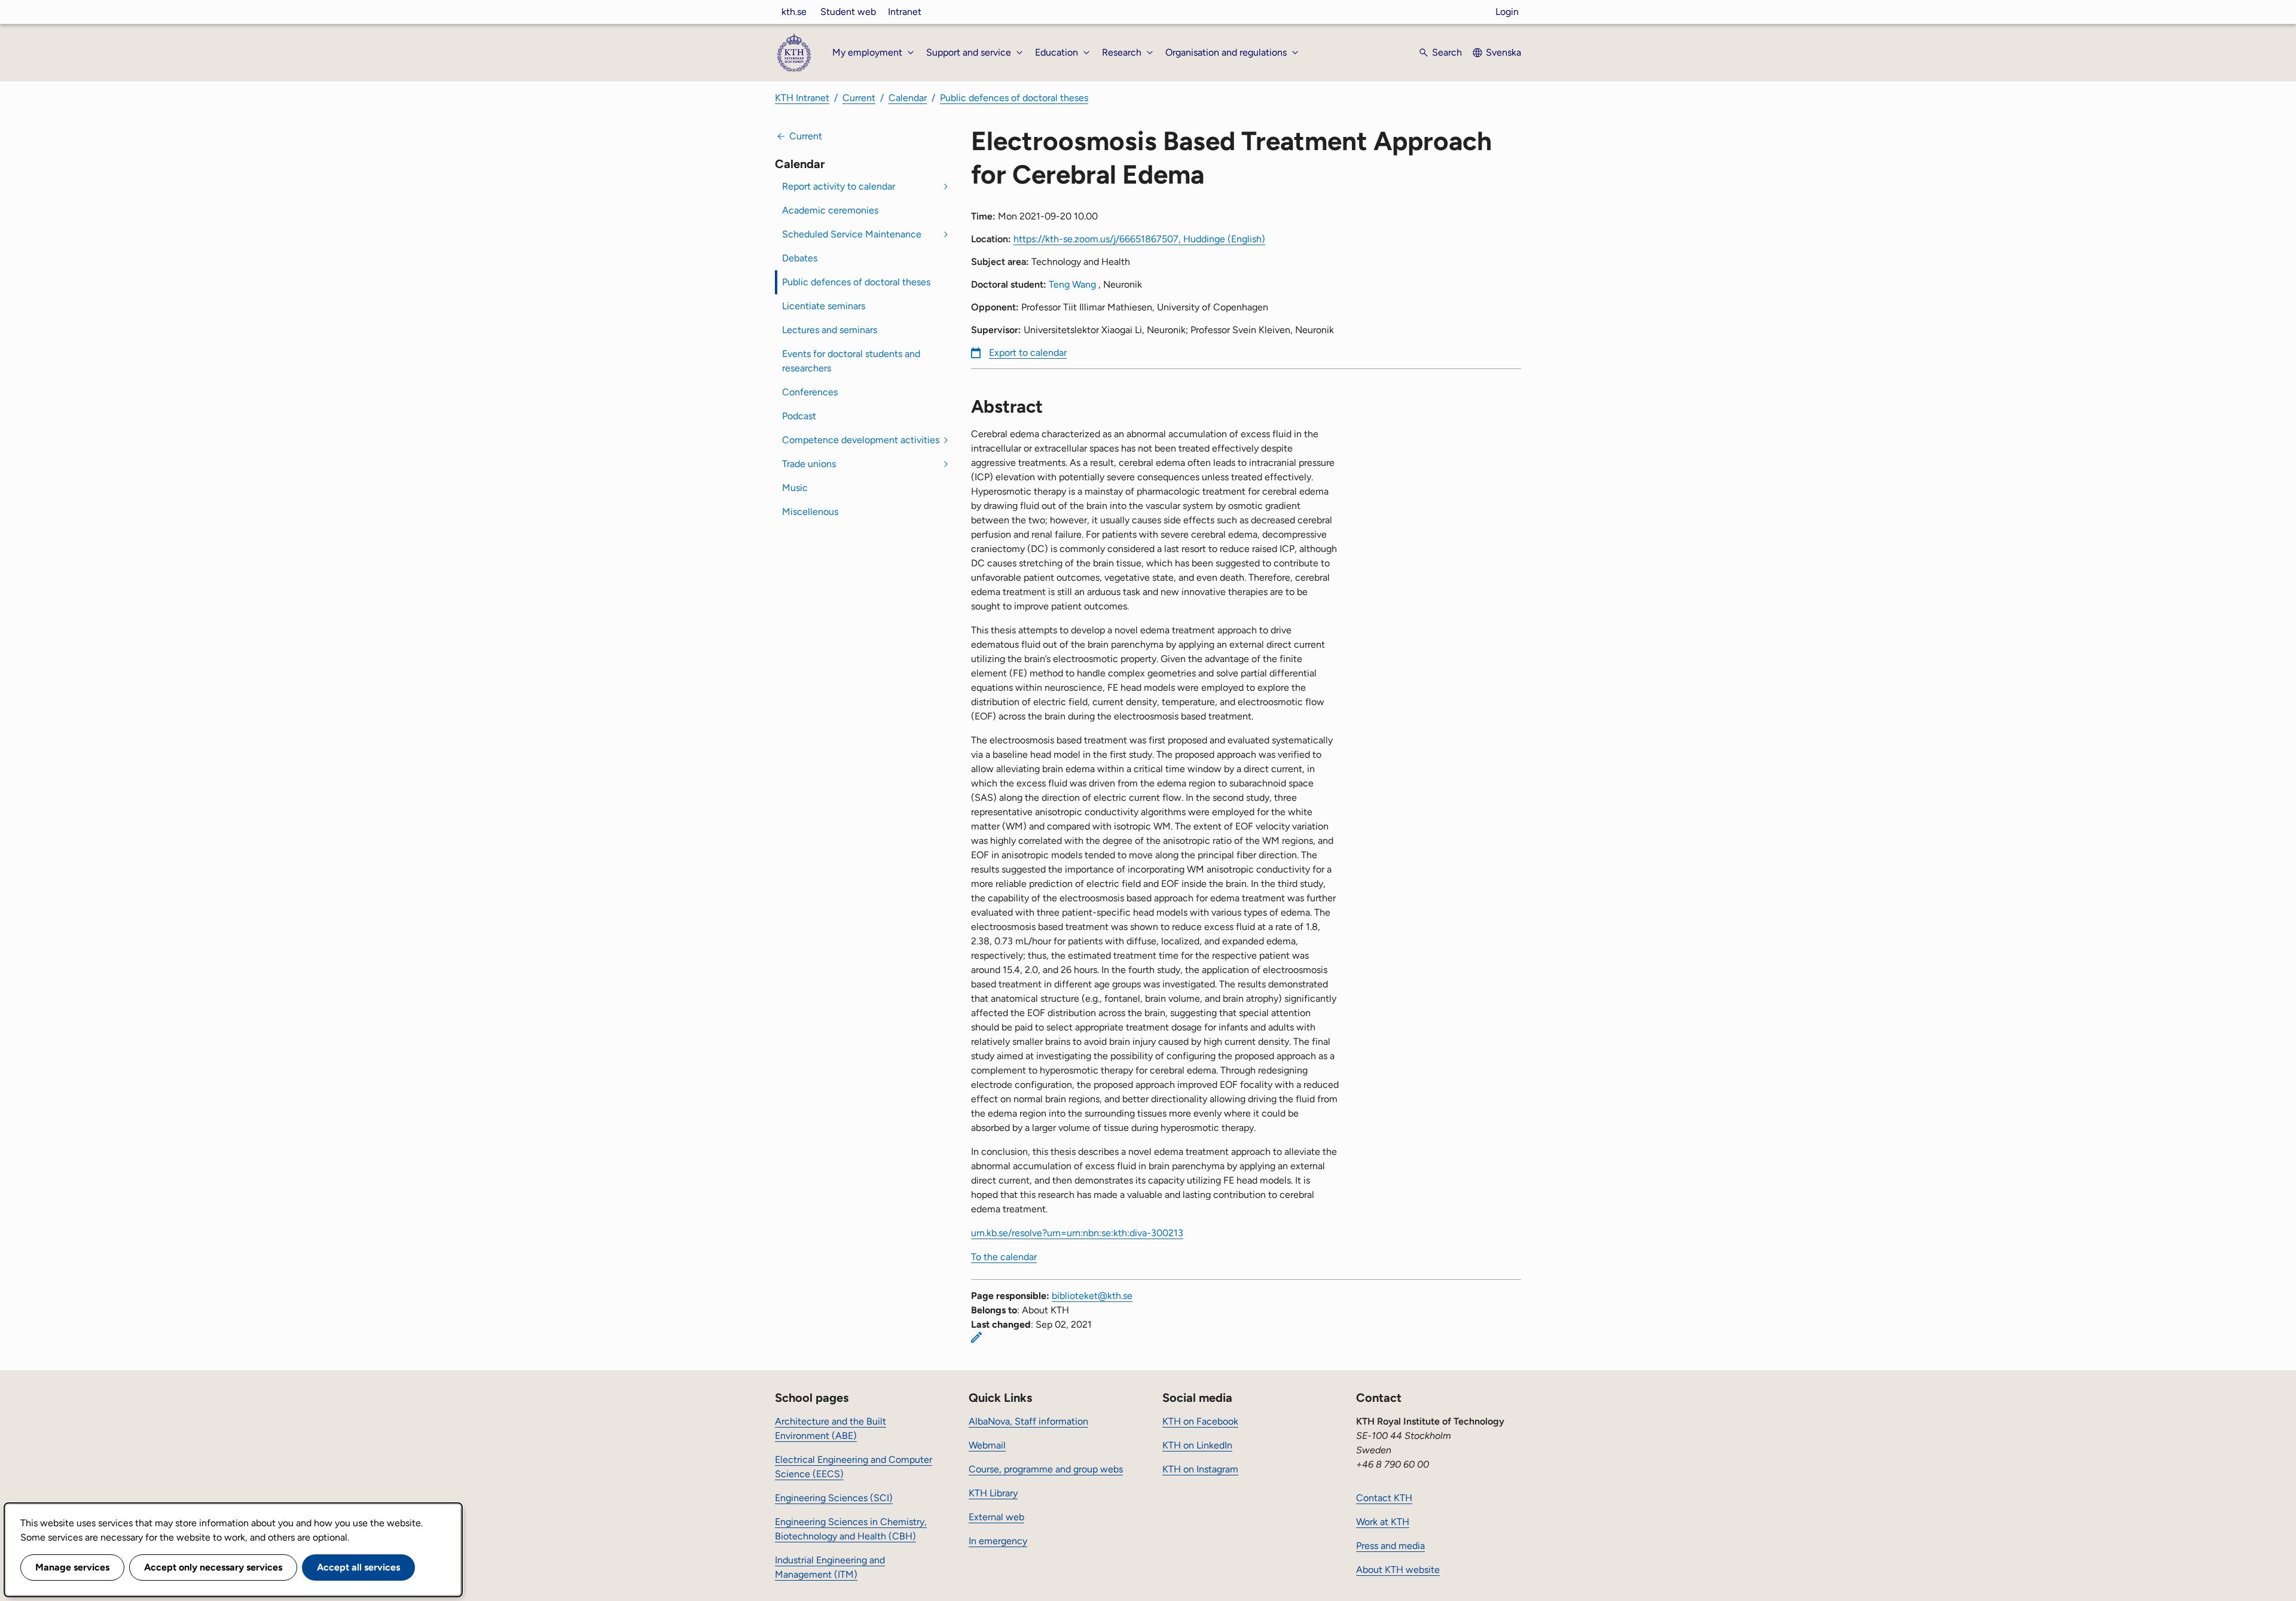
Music (795, 488)
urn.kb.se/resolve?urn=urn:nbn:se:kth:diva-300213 (1077, 1233)
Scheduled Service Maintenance (852, 234)
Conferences (810, 392)
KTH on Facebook (1200, 1421)
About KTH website (1398, 1570)
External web (996, 1517)
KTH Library (993, 1493)
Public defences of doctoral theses (1014, 98)
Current (859, 98)
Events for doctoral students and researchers (851, 361)
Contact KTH (1384, 1498)
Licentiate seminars (824, 306)
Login (1507, 12)
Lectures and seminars (830, 330)
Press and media (1390, 1546)
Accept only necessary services (213, 1567)
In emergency (998, 1541)
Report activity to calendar (839, 186)
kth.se (794, 12)
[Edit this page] (976, 1337)
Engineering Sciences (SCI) (834, 1498)
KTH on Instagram (1200, 1469)
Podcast (799, 416)
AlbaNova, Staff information (1028, 1421)
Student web (848, 12)
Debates (800, 258)
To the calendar (1004, 1257)
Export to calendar (1028, 353)
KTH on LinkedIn (1197, 1445)
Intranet (905, 12)
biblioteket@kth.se (1092, 1296)
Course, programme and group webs (1046, 1469)
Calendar (908, 98)
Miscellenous (810, 512)
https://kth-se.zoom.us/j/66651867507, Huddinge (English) (1139, 239)
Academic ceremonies (830, 210)
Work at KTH (1383, 1522)
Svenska (1503, 52)
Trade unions (809, 464)
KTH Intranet (802, 98)
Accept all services (358, 1567)
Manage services (72, 1567)
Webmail (987, 1445)
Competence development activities (861, 440)
